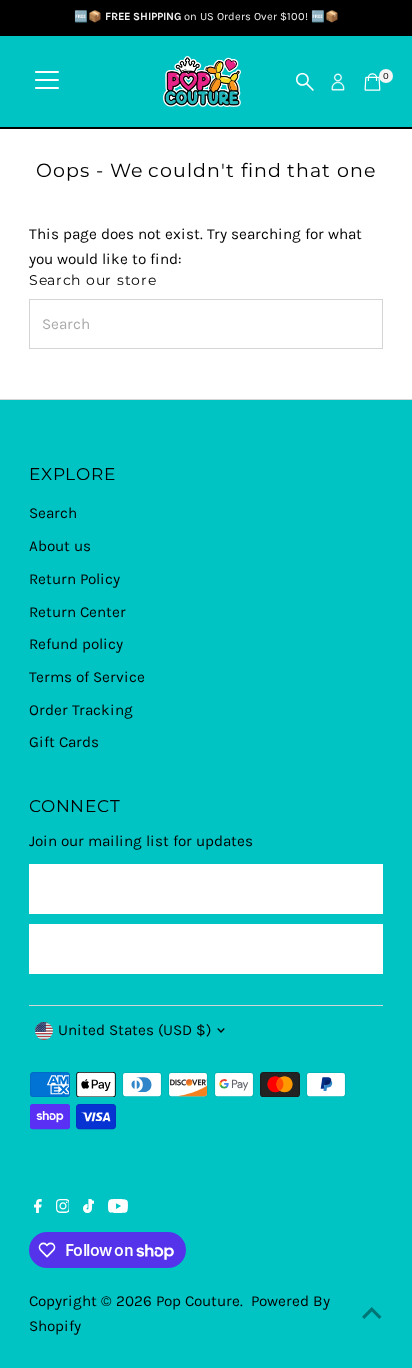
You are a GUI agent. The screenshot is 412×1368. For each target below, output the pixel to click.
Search (53, 513)
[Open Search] (305, 82)
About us (60, 546)
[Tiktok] (88, 1208)
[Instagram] (63, 1208)
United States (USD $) (134, 1030)
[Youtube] (118, 1208)
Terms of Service (87, 677)
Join (206, 948)
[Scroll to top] (372, 1313)
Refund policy (76, 644)
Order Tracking (81, 710)
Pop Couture (198, 1301)
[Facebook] (38, 1208)
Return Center (77, 612)
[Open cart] (372, 82)
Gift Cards (64, 742)
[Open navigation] (47, 82)
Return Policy (74, 579)
